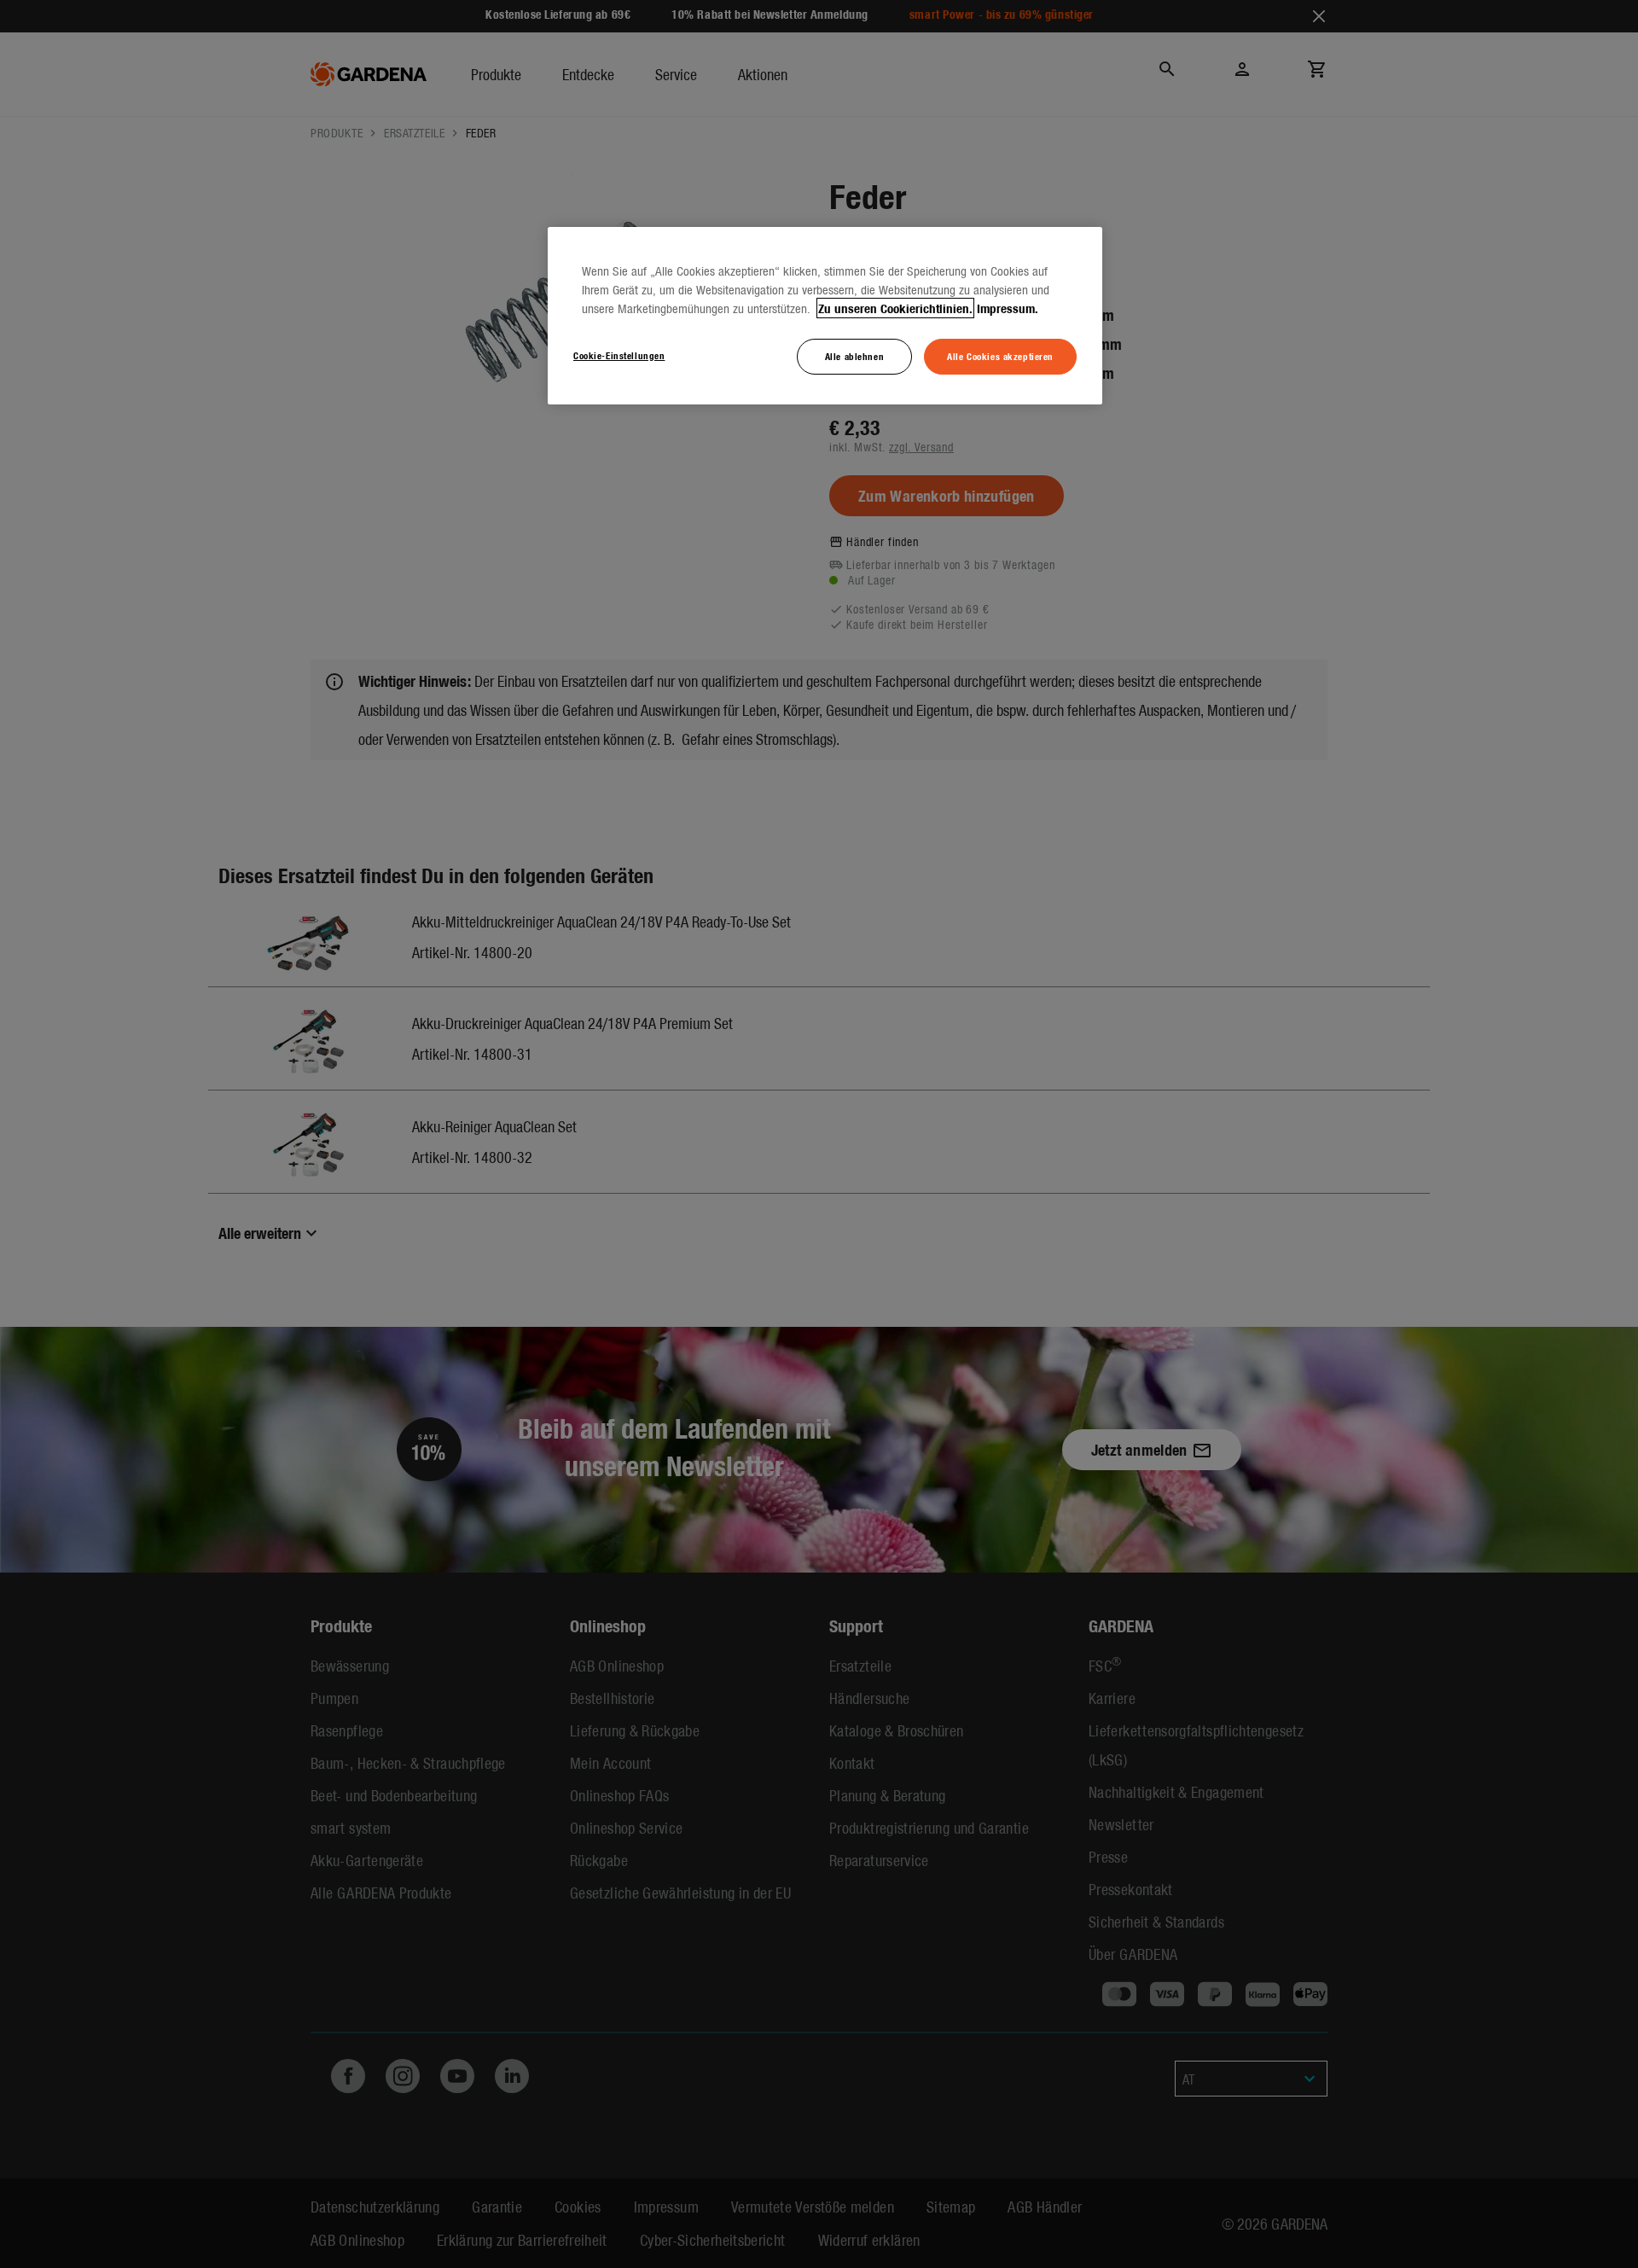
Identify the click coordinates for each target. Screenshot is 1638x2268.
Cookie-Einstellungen (619, 355)
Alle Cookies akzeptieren (1000, 356)
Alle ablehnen (854, 356)
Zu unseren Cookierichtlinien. (895, 308)
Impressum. (1008, 308)
